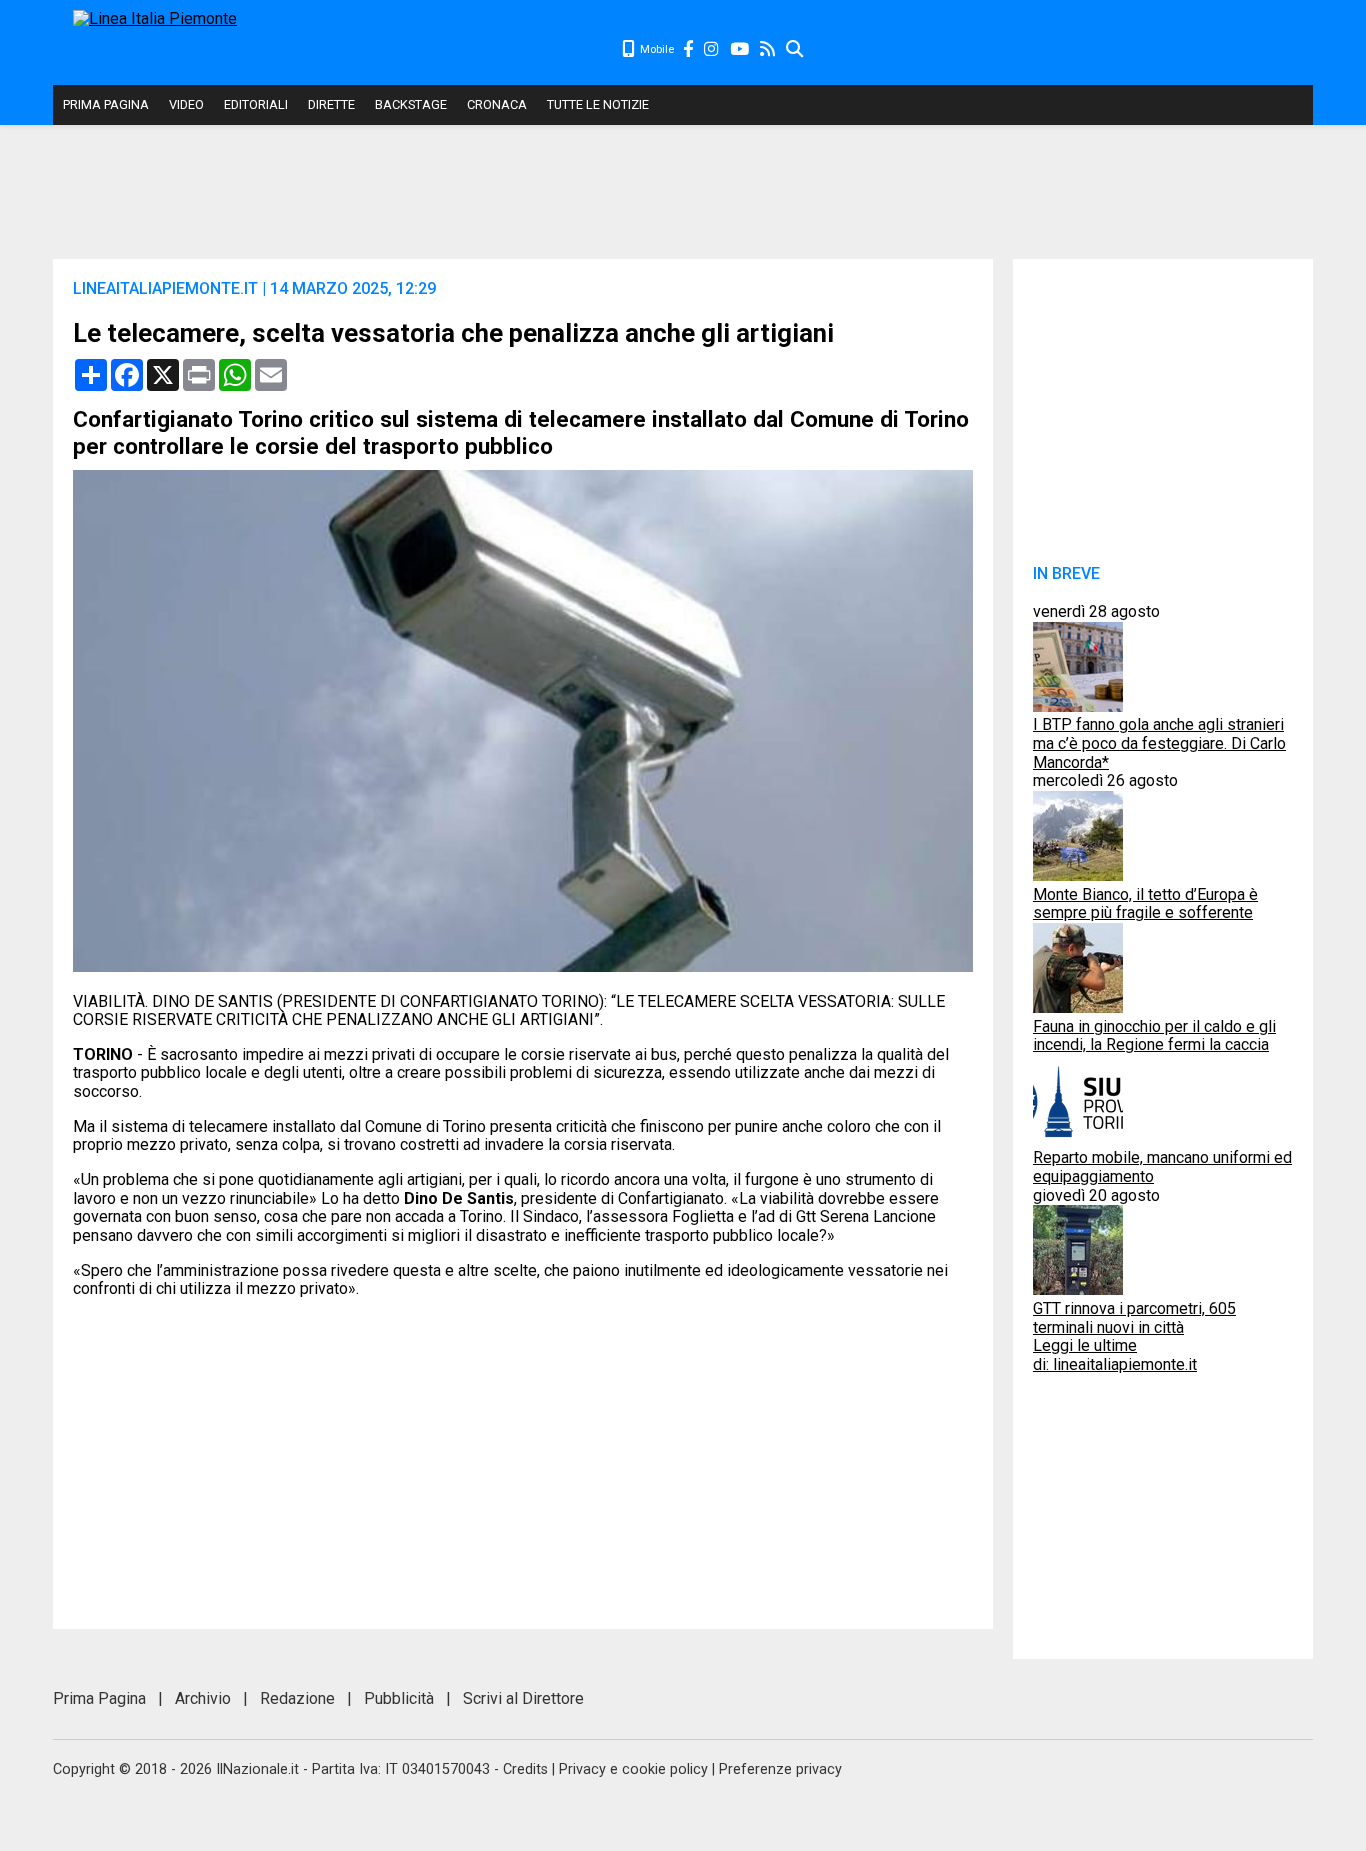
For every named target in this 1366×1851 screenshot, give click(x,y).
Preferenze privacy (780, 1769)
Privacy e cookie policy (633, 1769)
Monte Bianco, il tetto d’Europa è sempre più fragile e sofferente (1145, 904)
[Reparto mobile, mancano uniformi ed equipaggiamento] (1078, 1139)
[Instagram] (712, 49)
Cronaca (497, 104)
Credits (525, 1769)
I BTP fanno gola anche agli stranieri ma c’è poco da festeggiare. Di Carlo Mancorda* (1159, 743)
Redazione (297, 1698)
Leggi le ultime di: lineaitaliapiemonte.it (1115, 1355)
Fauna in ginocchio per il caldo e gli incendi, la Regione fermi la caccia (1154, 1036)
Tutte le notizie (598, 104)
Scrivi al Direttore (523, 1698)
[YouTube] (740, 49)
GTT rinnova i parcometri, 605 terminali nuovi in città (1134, 1318)
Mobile (655, 49)
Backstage (411, 104)
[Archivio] (795, 49)
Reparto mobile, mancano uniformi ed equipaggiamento (1162, 1167)
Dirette (331, 104)
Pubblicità (399, 1698)
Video (186, 104)
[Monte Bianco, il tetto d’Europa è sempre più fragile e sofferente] (1078, 875)
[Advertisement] (1059, 50)
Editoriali (256, 104)
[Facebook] (689, 49)
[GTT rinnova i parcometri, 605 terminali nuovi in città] (1078, 1289)
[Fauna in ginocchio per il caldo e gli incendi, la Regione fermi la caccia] (1078, 1007)
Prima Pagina (106, 104)
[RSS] (768, 49)
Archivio (203, 1698)
